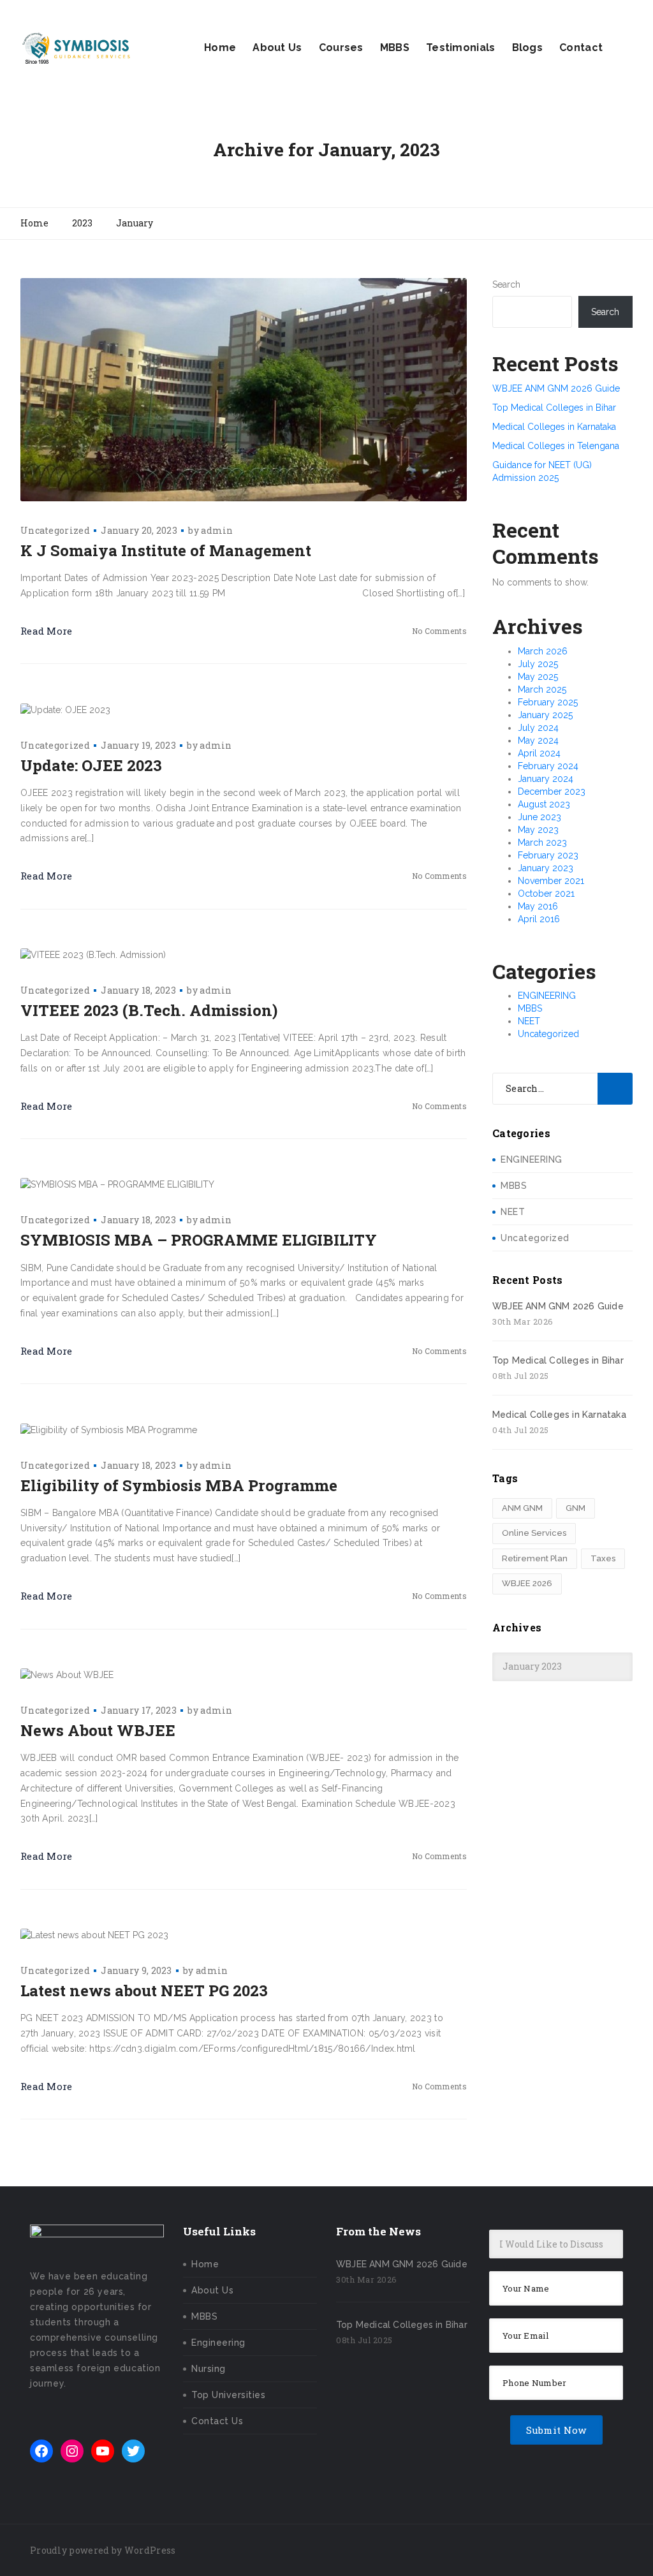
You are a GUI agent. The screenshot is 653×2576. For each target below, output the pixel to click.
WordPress (150, 2550)
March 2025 (542, 689)
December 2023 (552, 791)
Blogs (528, 48)
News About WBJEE (98, 1730)
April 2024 (539, 753)
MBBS (395, 48)
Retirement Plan (535, 1558)
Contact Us (217, 2421)
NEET (529, 1021)
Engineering (218, 2343)
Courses (341, 48)
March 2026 (543, 651)
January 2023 (546, 868)
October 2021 (546, 894)
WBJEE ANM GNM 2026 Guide (556, 388)
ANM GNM (522, 1508)
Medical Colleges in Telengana (556, 446)
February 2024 (548, 766)
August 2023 (544, 804)
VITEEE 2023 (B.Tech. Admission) (149, 1010)
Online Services (534, 1533)
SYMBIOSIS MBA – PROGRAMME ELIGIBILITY (199, 1240)
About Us (277, 48)
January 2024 (546, 779)
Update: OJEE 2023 (91, 765)
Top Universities (228, 2395)
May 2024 (538, 740)
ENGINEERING (547, 996)
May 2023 (538, 830)
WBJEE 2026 (527, 1583)
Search (506, 284)
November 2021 (551, 881)
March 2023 (542, 843)
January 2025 (545, 715)
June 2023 (539, 817)
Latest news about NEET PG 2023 (144, 1991)
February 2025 (548, 702)
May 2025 (538, 677)
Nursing (209, 2369)
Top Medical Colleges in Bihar (554, 408)
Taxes (603, 1558)
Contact (581, 48)
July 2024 (538, 728)
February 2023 (548, 855)
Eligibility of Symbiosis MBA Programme (179, 1485)
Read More (47, 631)
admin (217, 530)
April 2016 (539, 919)
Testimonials (461, 48)
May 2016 (538, 906)
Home (220, 48)
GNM (576, 1508)
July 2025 (538, 664)
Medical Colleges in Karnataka (554, 427)
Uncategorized (55, 530)
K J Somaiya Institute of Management (166, 550)
